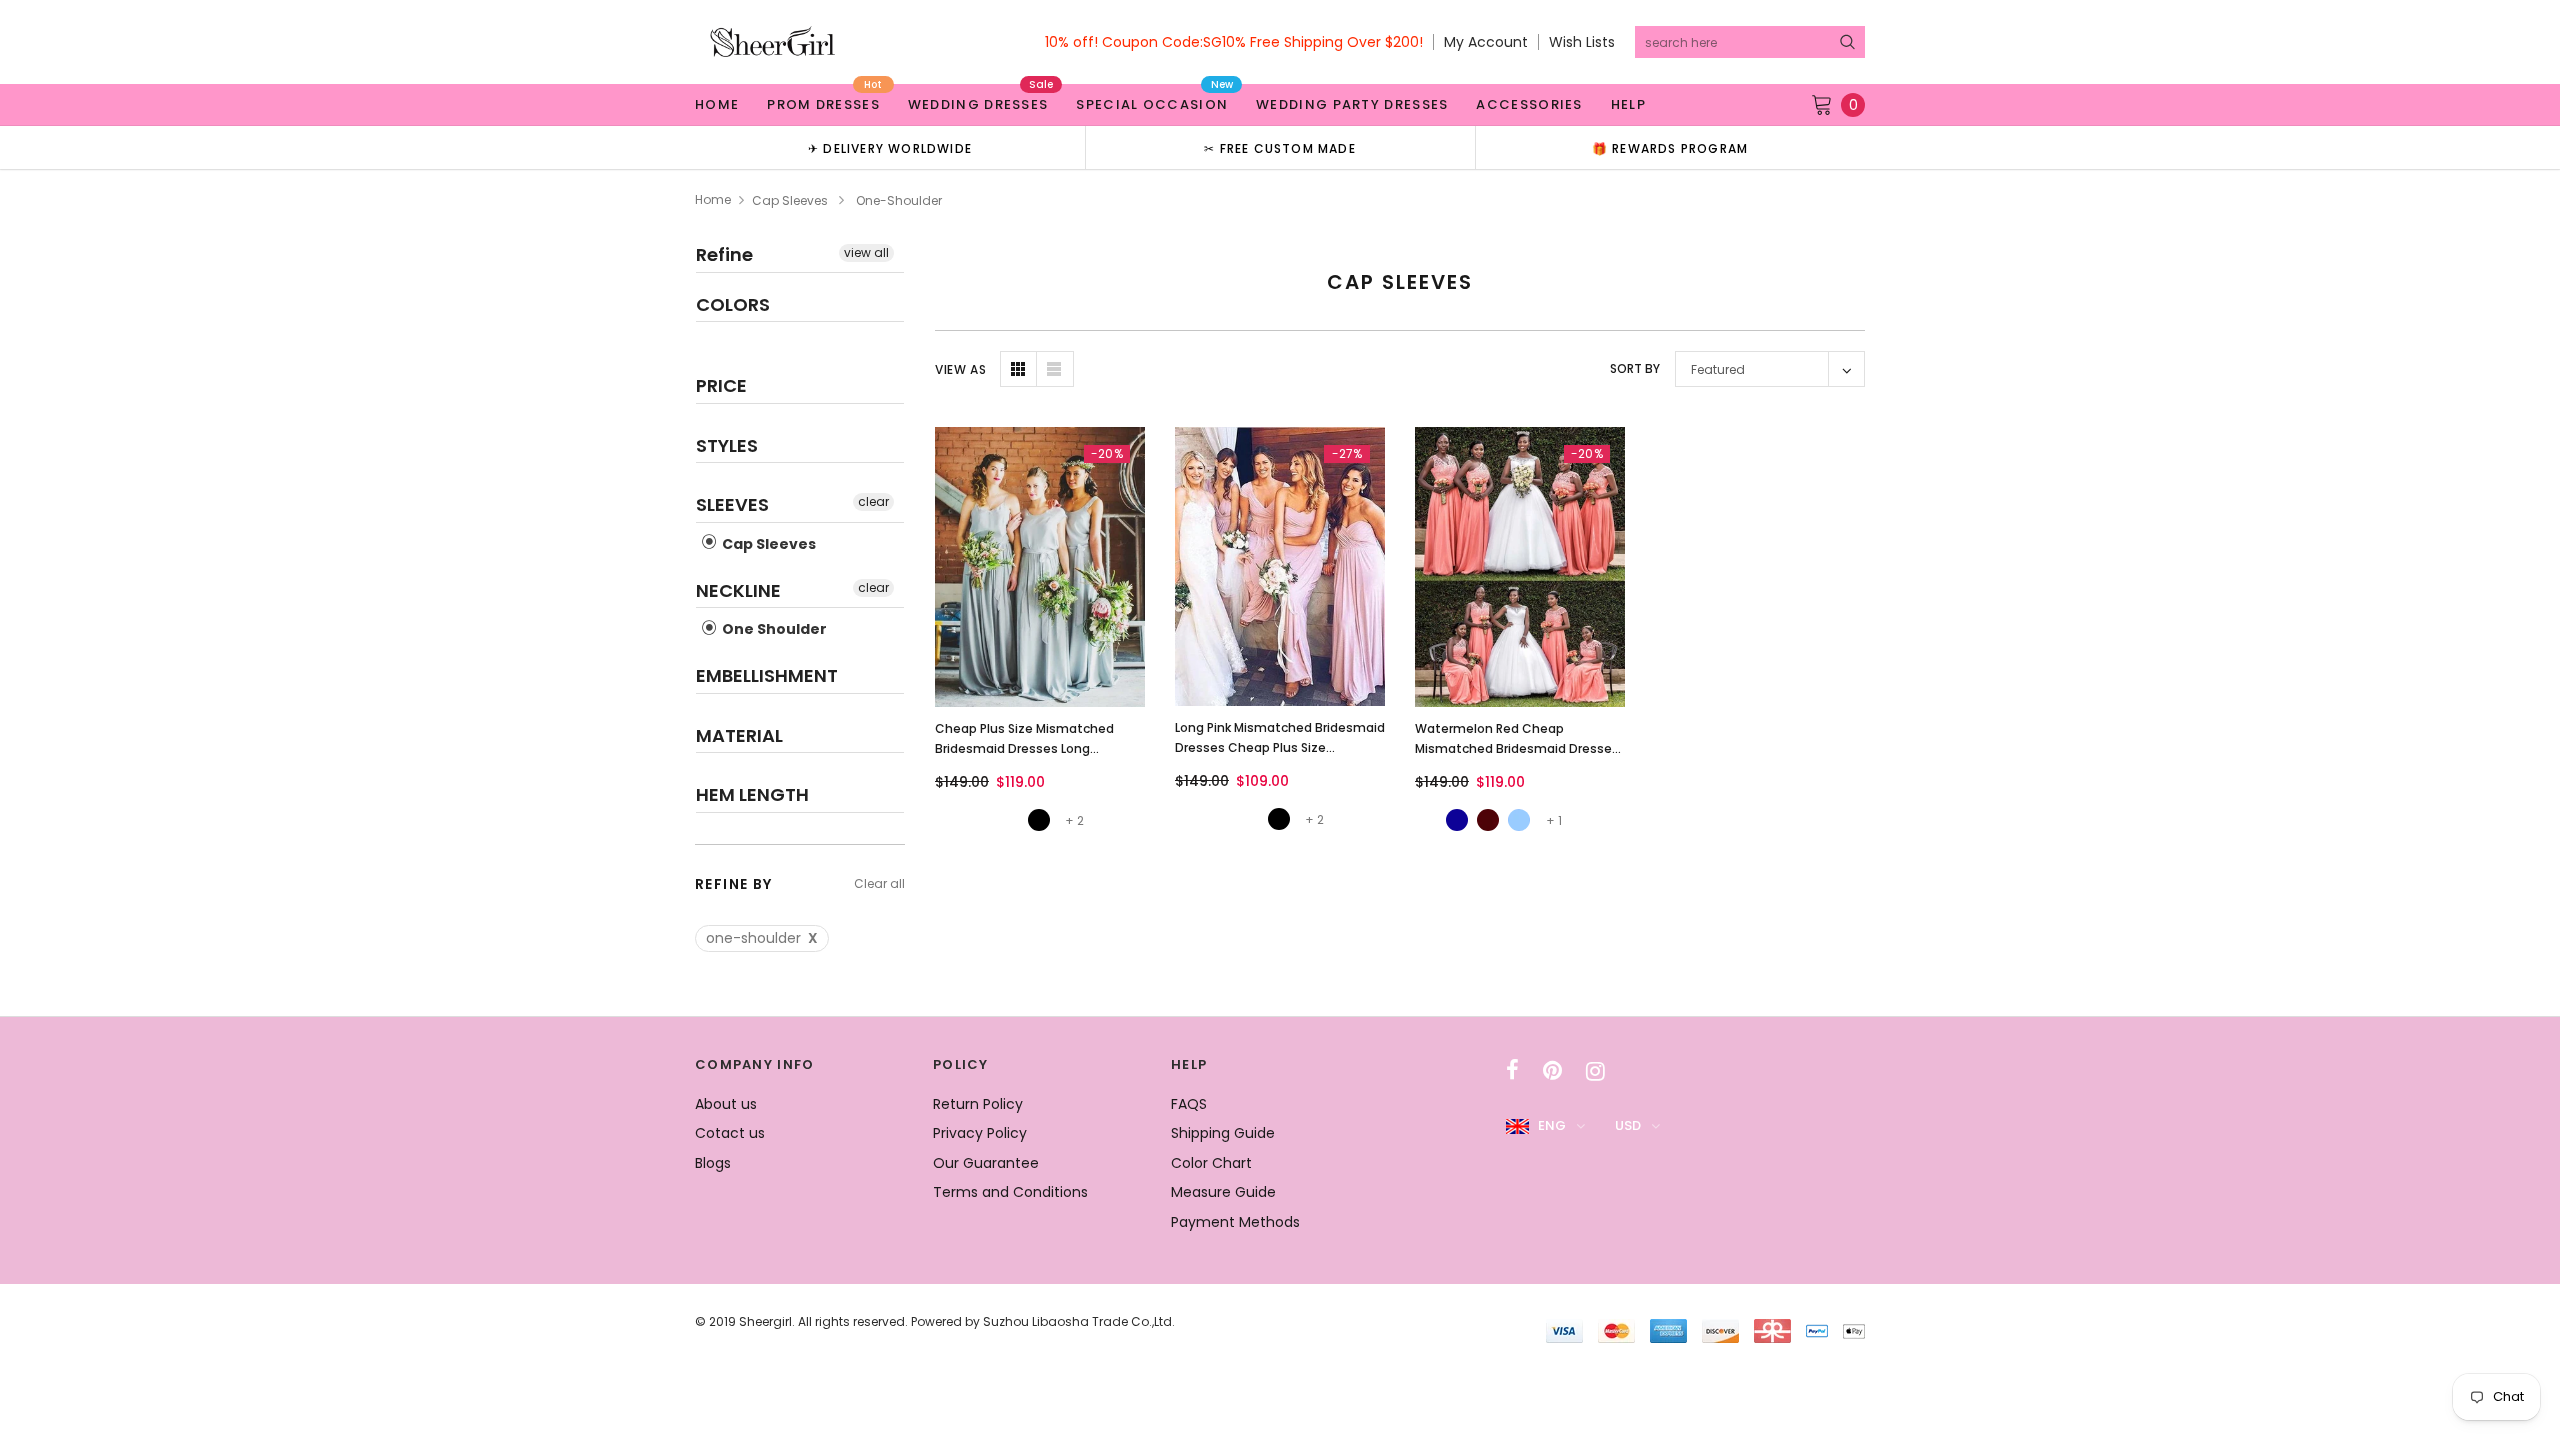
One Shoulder (773, 629)
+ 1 (1554, 820)
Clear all (879, 883)
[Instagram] (1595, 1071)
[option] (890, 147)
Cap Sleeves (790, 200)
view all (866, 252)
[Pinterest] (1552, 1071)
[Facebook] (1512, 1071)
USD (1628, 1125)
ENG (1552, 1125)
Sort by (1635, 368)
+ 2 (1074, 820)
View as (960, 369)
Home (713, 199)
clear (873, 501)
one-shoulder (762, 938)
